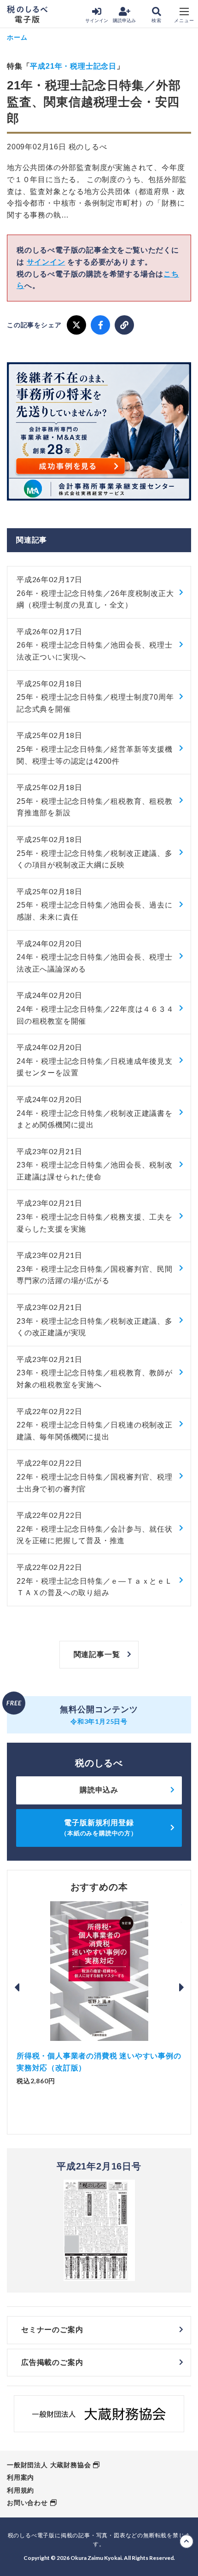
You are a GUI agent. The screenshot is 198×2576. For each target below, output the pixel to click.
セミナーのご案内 (52, 2330)
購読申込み (124, 21)
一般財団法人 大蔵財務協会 (49, 2465)
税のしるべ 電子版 (27, 14)
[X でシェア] (76, 325)
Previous (17, 1987)
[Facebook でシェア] (100, 325)
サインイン (97, 21)
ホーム (17, 37)
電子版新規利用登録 (99, 1828)
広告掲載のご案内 (52, 2362)
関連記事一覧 (97, 1654)
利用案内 (20, 2477)
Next (181, 1987)
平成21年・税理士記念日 (73, 66)
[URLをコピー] (124, 325)
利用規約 (20, 2490)
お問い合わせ (27, 2503)
